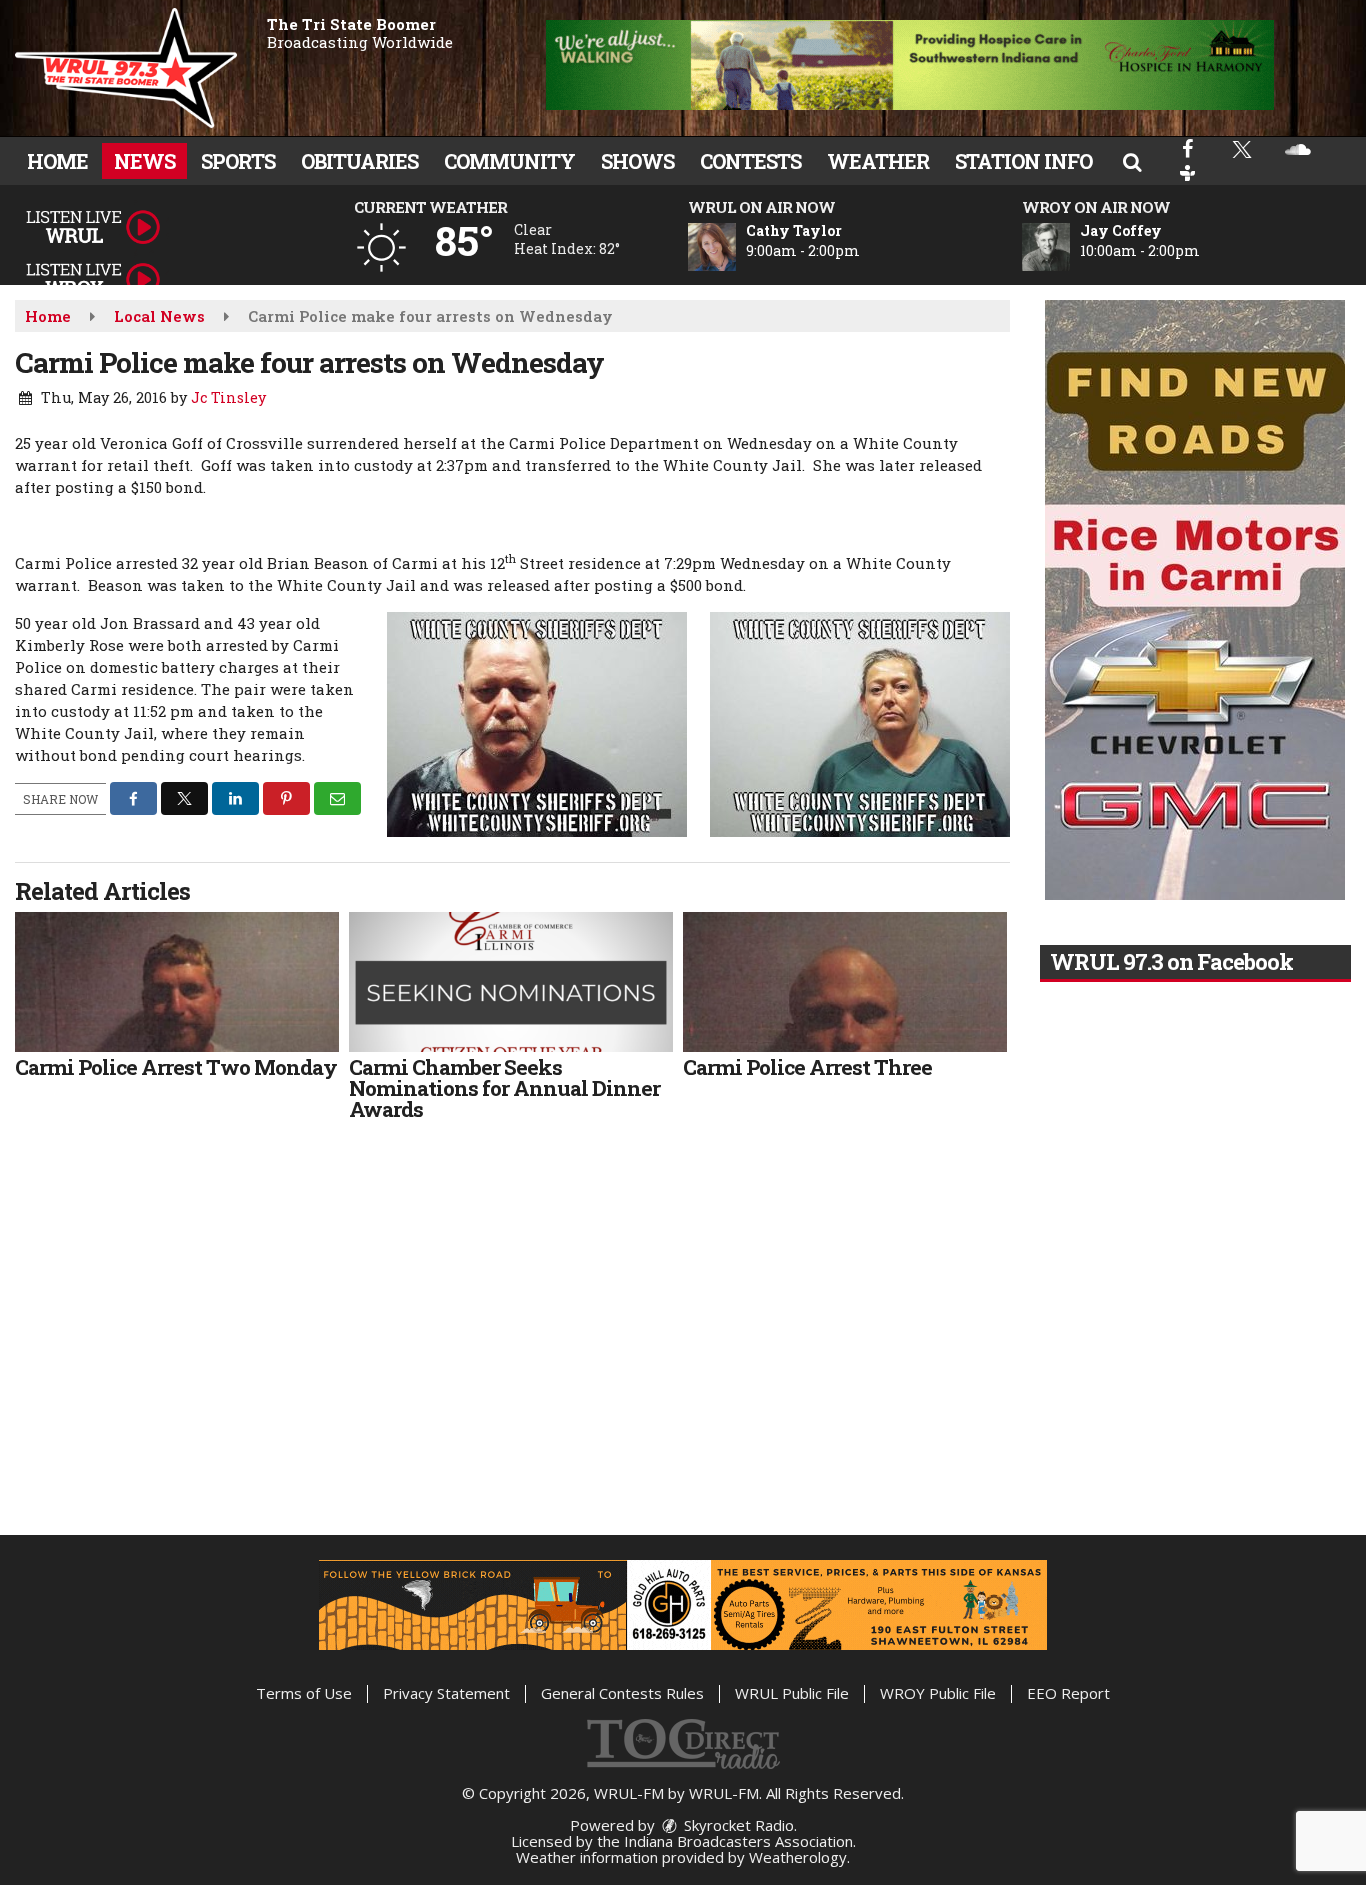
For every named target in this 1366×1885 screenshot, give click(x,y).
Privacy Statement (446, 1693)
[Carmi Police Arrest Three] (845, 982)
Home (57, 161)
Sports (238, 161)
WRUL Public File (792, 1693)
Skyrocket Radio (737, 1825)
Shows (637, 161)
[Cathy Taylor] (736, 247)
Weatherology (798, 1857)
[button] (1132, 161)
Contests (750, 161)
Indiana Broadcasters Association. (740, 1841)
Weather (878, 161)
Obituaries (359, 161)
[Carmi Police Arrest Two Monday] (177, 982)
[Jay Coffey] (1070, 247)
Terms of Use (304, 1693)
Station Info (1023, 161)
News (144, 161)
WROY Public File (938, 1693)
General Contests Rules (622, 1693)
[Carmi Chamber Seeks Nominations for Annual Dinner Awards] (511, 982)
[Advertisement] (910, 65)
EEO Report (1068, 1693)
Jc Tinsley (228, 397)
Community (509, 161)
